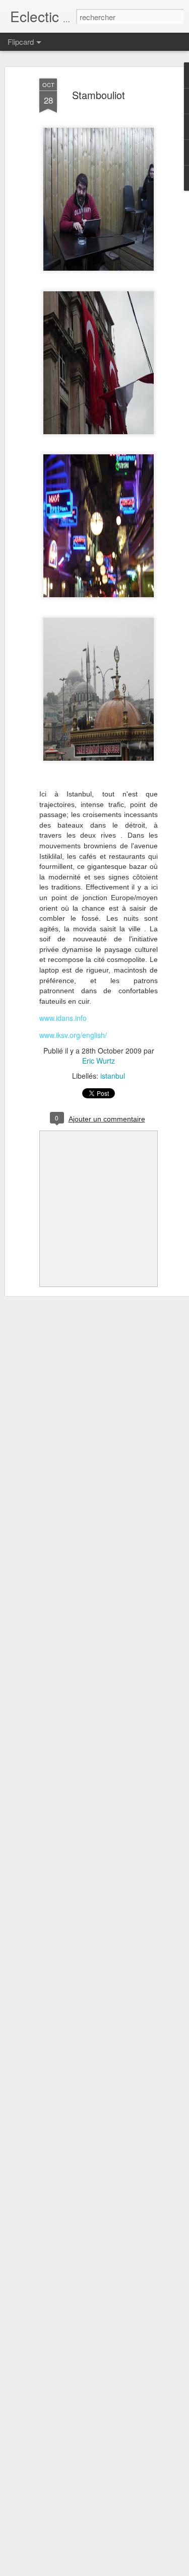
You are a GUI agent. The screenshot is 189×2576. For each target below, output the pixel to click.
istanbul (113, 1076)
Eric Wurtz (99, 1061)
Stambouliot (99, 95)
